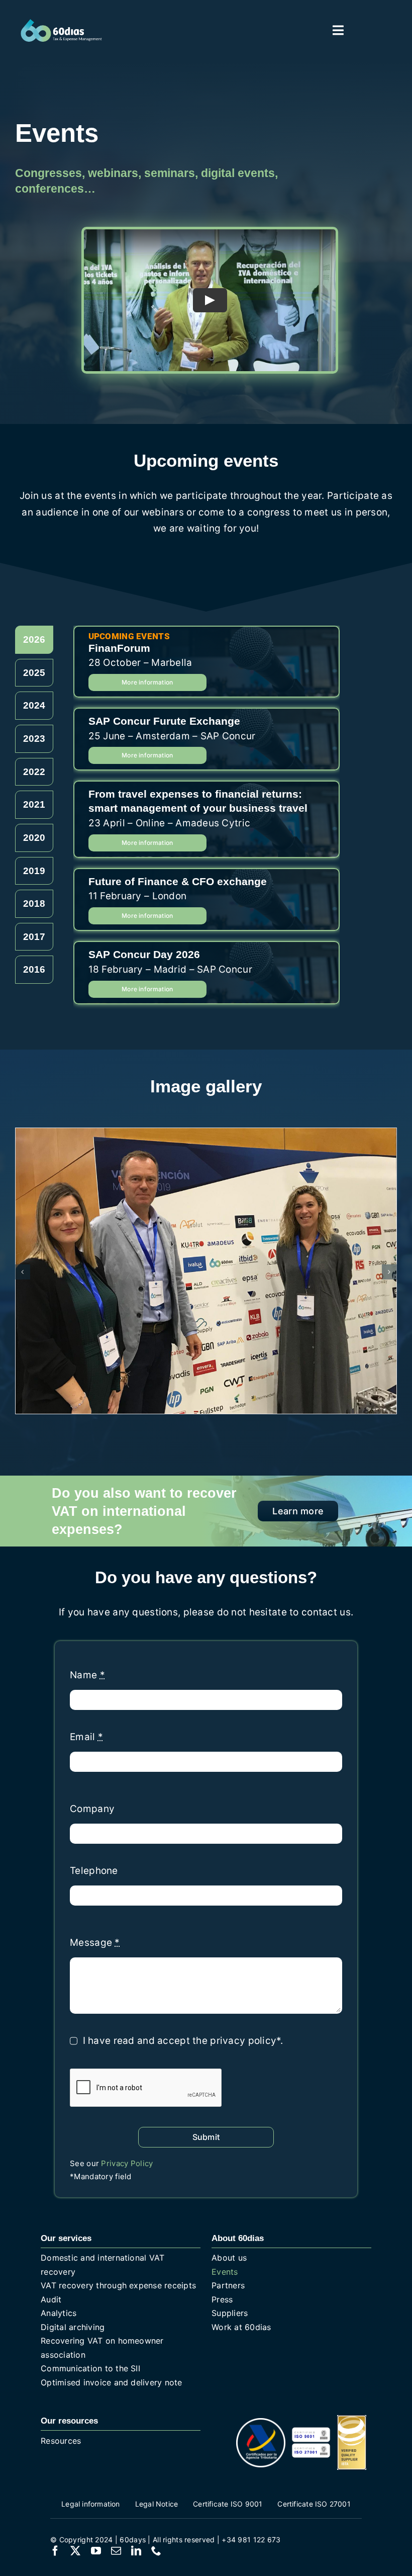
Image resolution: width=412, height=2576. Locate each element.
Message (95, 1943)
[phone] (156, 2551)
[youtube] (96, 2551)
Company (92, 1809)
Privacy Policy (127, 2163)
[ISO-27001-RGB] (311, 2448)
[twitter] (75, 2551)
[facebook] (55, 2551)
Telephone (94, 1871)
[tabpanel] (207, 820)
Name (87, 1675)
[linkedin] (136, 2551)
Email (86, 1737)
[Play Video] (210, 300)
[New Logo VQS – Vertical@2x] (352, 2420)
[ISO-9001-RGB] (311, 2431)
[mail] (116, 2551)
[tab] (34, 640)
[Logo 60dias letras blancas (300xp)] (61, 23)
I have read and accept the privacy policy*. (183, 2041)
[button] (23, 1272)
